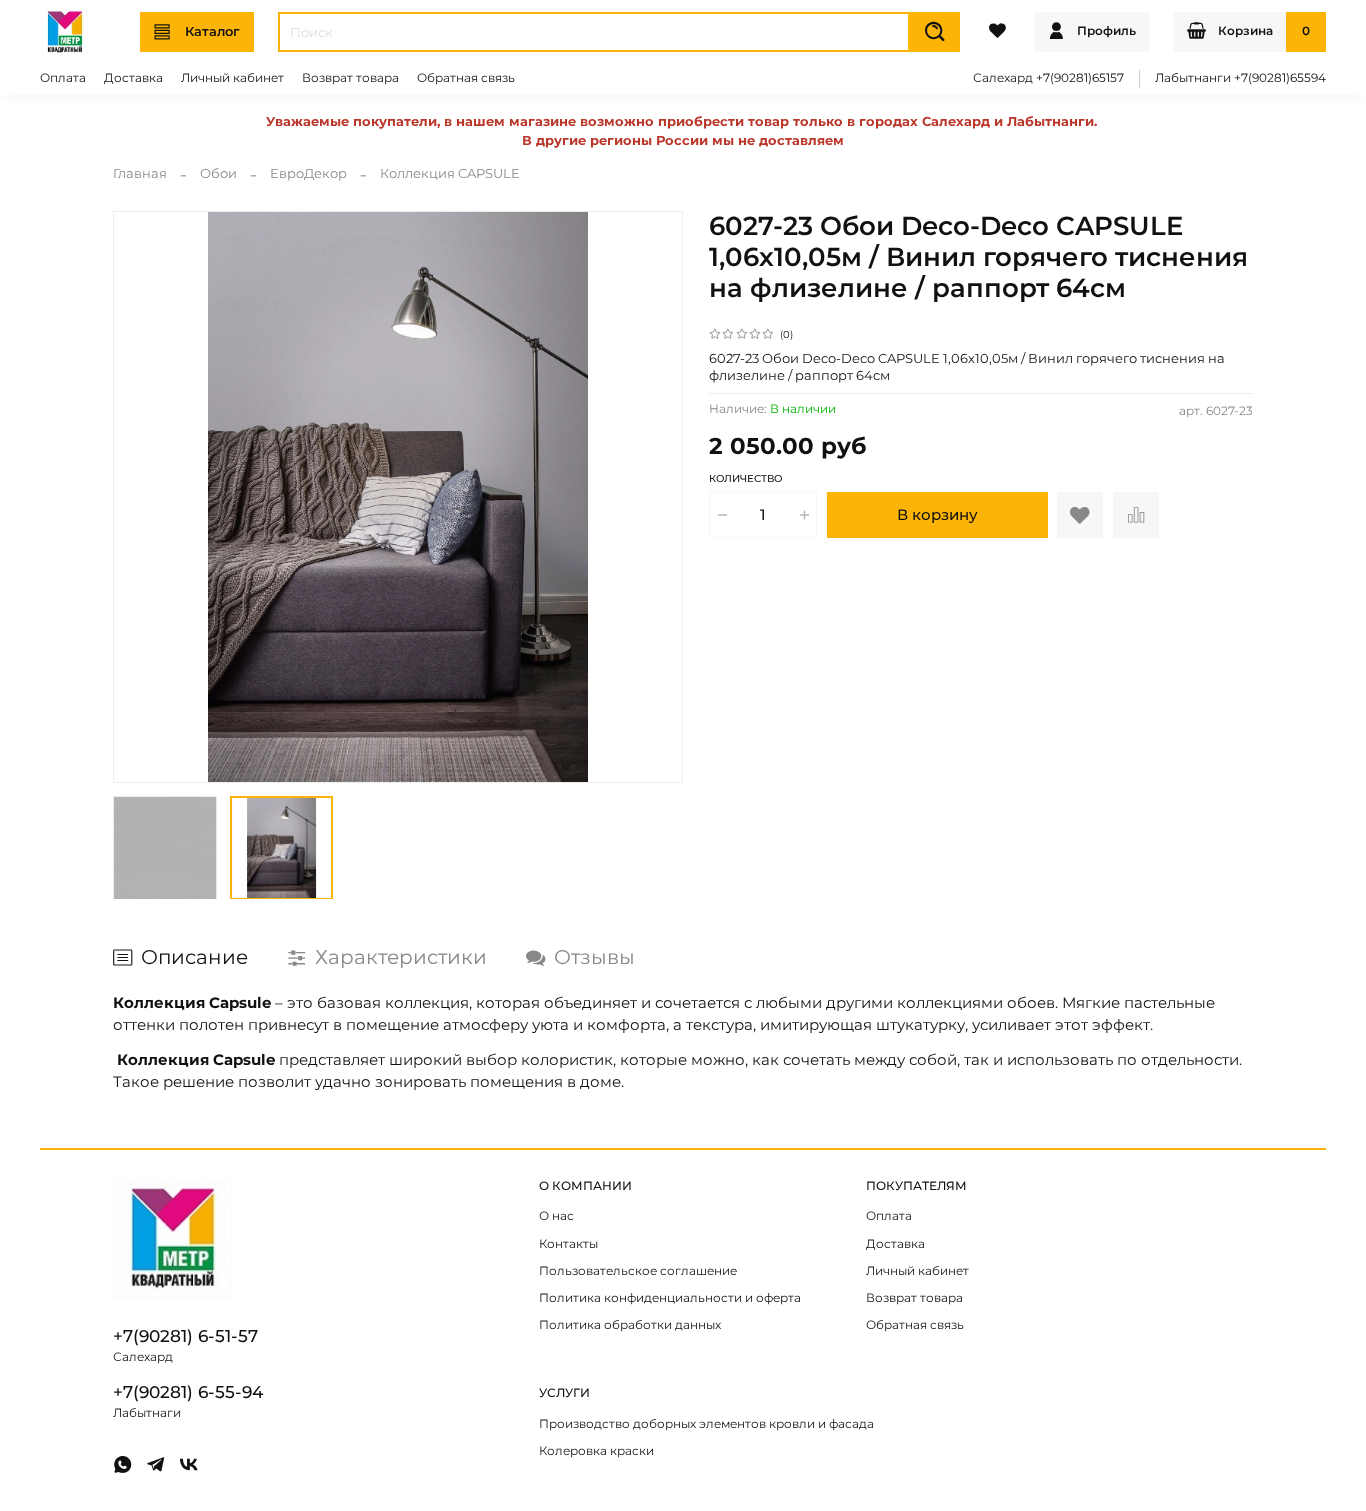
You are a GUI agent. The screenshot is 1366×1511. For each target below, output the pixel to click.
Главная (140, 173)
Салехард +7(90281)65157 (1048, 78)
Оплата (63, 78)
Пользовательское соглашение (638, 1271)
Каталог (212, 31)
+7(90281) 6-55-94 (188, 1392)
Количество (745, 479)
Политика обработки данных (630, 1325)
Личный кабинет (232, 78)
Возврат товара (350, 78)
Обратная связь (466, 78)
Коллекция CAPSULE (450, 173)
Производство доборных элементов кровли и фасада (706, 1424)
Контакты (568, 1244)
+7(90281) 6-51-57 (185, 1336)
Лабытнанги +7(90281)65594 (1240, 78)
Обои (218, 173)
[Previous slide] (139, 496)
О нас (556, 1216)
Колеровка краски (596, 1451)
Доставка (133, 78)
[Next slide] (657, 496)
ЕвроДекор (308, 173)
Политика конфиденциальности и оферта (670, 1298)
